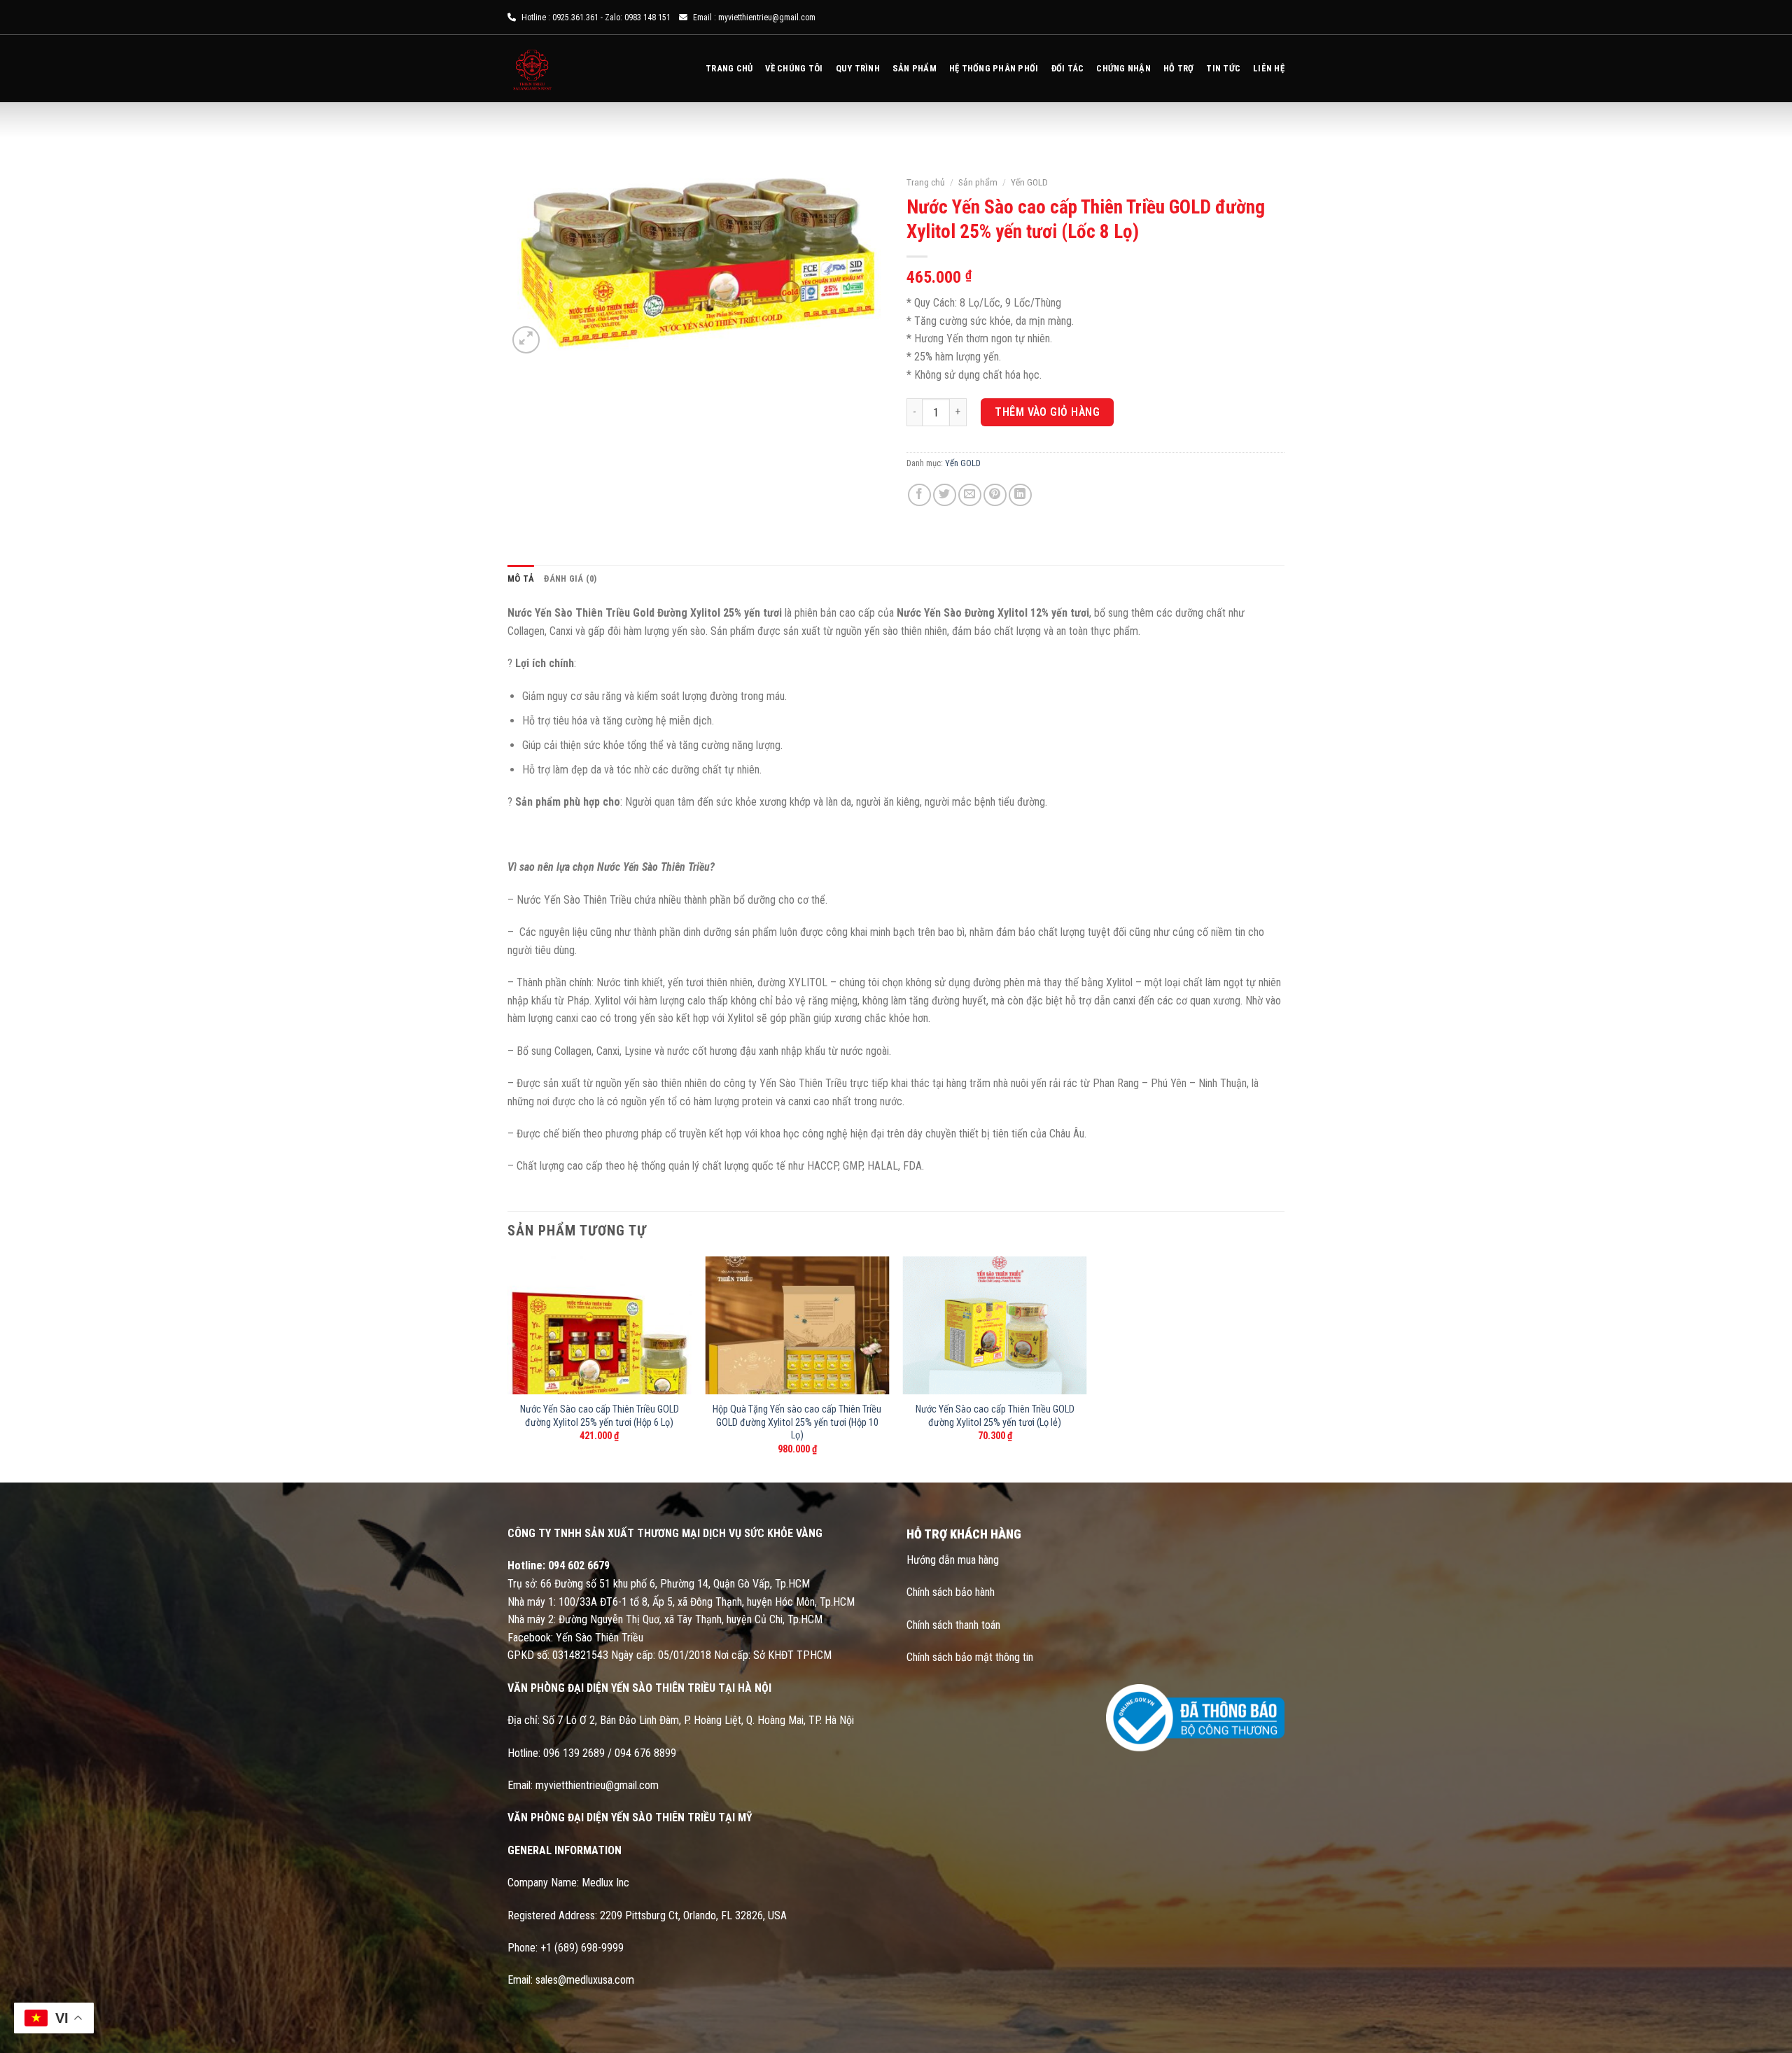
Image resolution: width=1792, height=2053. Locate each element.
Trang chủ (729, 68)
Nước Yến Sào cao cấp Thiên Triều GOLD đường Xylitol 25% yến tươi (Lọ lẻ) (995, 1416)
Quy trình (858, 68)
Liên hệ (1269, 68)
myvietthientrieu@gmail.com (767, 17)
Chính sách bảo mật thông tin (971, 1657)
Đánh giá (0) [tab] (570, 579)
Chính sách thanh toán (953, 1625)
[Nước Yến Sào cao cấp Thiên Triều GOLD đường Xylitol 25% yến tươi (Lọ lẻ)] (995, 1325)
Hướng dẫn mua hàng (953, 1560)
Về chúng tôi (794, 68)
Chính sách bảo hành (951, 1592)
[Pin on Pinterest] (995, 495)
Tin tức (1223, 68)
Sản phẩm (915, 68)
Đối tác (1068, 68)
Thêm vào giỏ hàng (1047, 412)
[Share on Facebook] (919, 495)
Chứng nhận (1123, 68)
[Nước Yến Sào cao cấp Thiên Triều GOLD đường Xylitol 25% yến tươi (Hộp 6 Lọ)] (600, 1325)
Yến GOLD (1029, 182)
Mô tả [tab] (521, 579)
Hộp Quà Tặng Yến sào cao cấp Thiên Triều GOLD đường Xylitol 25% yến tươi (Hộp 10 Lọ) (797, 1422)
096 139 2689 (574, 1753)
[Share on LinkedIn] (1020, 495)
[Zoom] (526, 340)
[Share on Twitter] (945, 495)
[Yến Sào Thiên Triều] (556, 69)
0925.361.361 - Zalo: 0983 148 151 (611, 17)
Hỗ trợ (1179, 68)
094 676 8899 (645, 1753)
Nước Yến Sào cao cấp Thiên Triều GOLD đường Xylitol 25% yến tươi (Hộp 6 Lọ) (600, 1416)
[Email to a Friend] (970, 495)
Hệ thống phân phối (994, 68)
